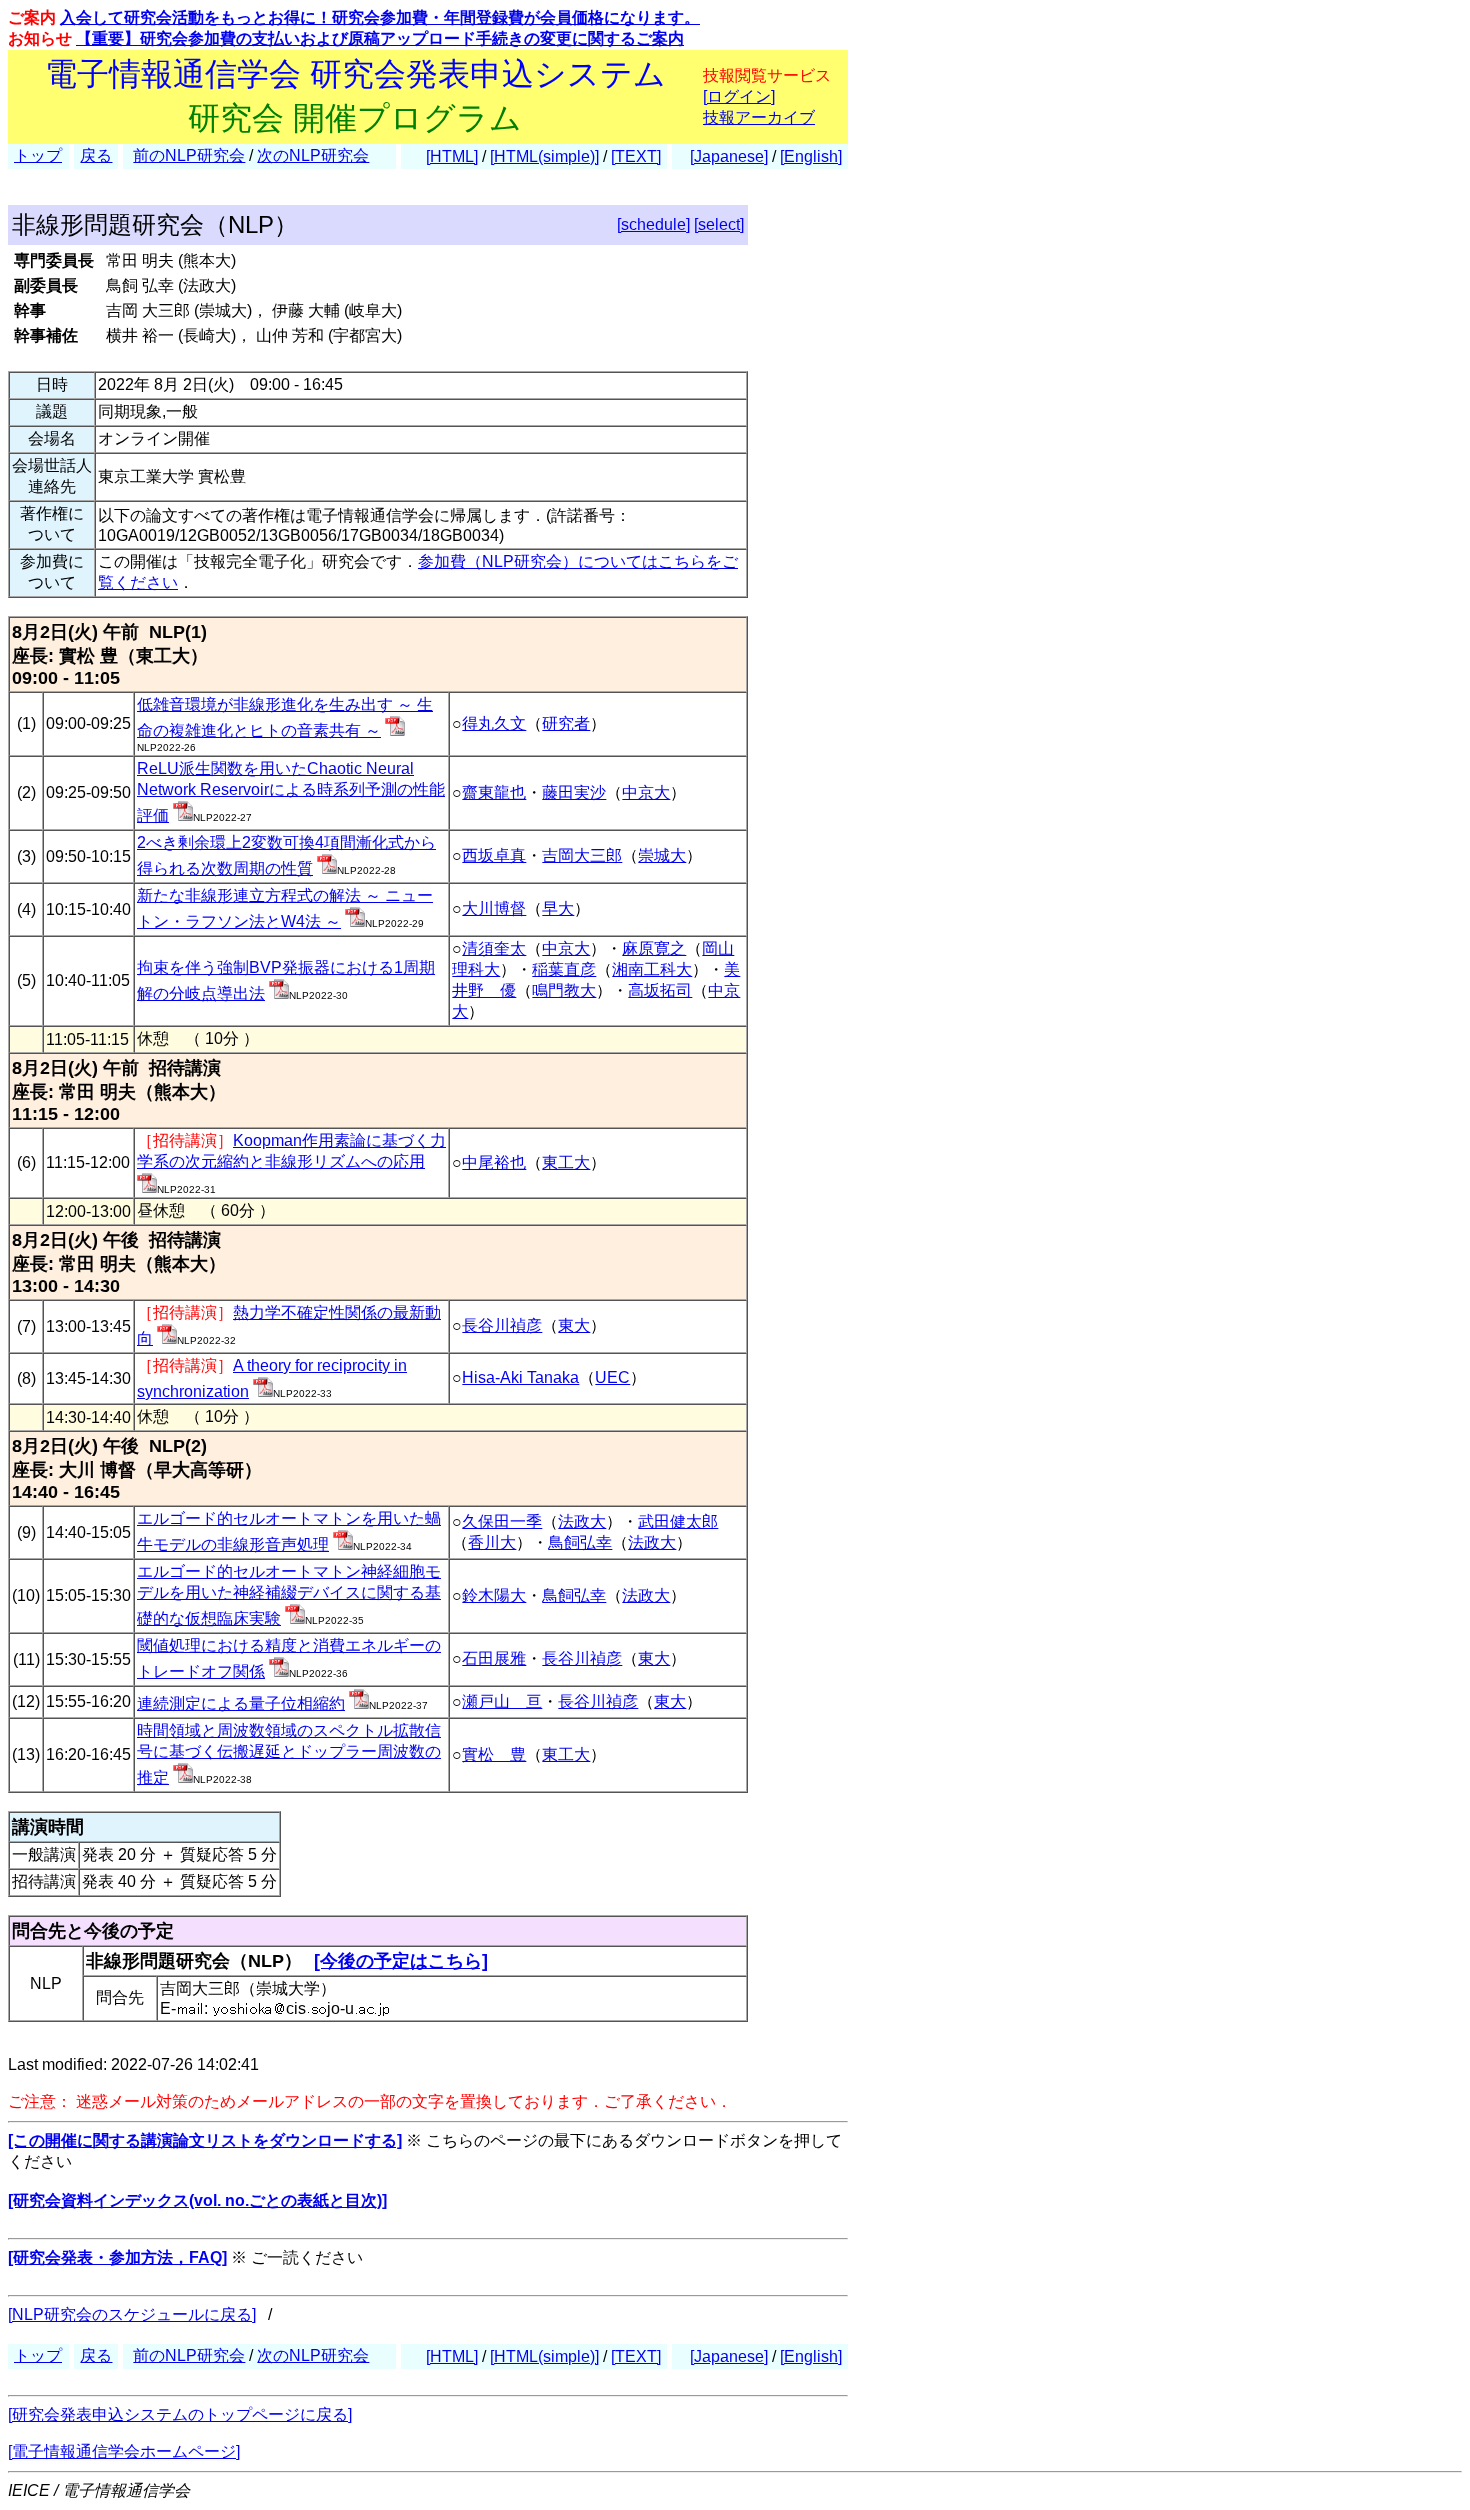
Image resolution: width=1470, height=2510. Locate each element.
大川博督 (494, 908)
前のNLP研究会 (189, 155)
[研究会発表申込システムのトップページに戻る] (180, 2414)
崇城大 (662, 855)
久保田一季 (502, 1521)
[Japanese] (729, 156)
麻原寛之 (654, 948)
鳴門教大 (564, 990)
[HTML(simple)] (544, 156)
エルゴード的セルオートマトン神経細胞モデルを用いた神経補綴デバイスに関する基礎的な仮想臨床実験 (289, 1595)
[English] (811, 156)
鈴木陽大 (494, 1595)
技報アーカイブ (759, 117)
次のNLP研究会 (313, 155)
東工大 (566, 1162)
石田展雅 (494, 1658)
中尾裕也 (494, 1162)
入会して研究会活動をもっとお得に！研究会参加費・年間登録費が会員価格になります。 (380, 17)
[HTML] (452, 156)
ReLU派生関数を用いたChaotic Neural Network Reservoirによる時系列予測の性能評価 (291, 792)
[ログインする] (395, 730)
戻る (96, 155)
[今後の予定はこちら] (401, 1961)
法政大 (582, 1521)
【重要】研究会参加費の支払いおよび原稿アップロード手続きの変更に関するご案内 (380, 38)
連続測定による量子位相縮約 (241, 1703)
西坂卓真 (494, 855)
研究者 (566, 723)
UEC (612, 1377)
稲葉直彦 (564, 969)
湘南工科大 (652, 969)
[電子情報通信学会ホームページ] (124, 2451)
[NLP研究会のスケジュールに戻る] (132, 2314)
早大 (558, 908)
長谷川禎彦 (502, 1325)
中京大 (646, 792)
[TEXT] (636, 156)
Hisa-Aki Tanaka (520, 1377)
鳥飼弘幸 (580, 1542)
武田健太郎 (678, 1521)
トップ (38, 155)
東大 (574, 1325)
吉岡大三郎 (582, 855)
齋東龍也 (494, 792)
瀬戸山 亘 (502, 1701)
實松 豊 (494, 1754)
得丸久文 (494, 723)
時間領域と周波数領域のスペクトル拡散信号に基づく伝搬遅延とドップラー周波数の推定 (289, 1754)
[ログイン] (739, 96)
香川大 (492, 1542)
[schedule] (653, 224)
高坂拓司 (660, 990)
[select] (719, 224)
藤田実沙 (574, 792)
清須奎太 (494, 948)
